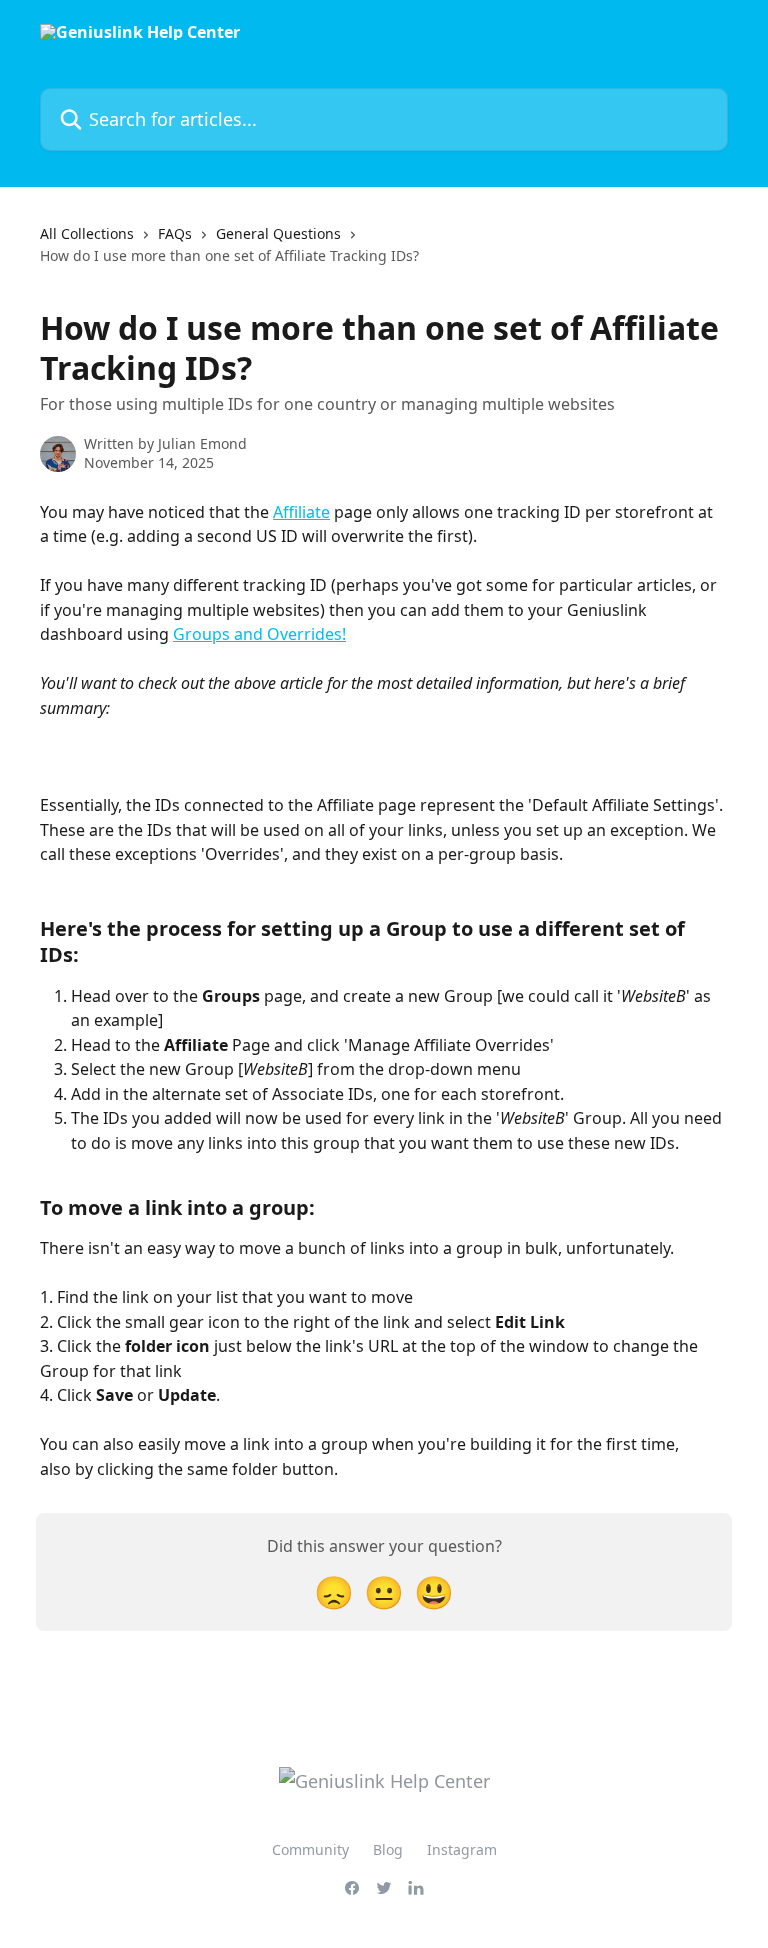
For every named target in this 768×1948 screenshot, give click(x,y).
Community (310, 1849)
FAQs (175, 233)
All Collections (87, 233)
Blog (388, 1849)
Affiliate (301, 512)
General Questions (278, 233)
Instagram (462, 1849)
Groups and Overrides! (259, 634)
